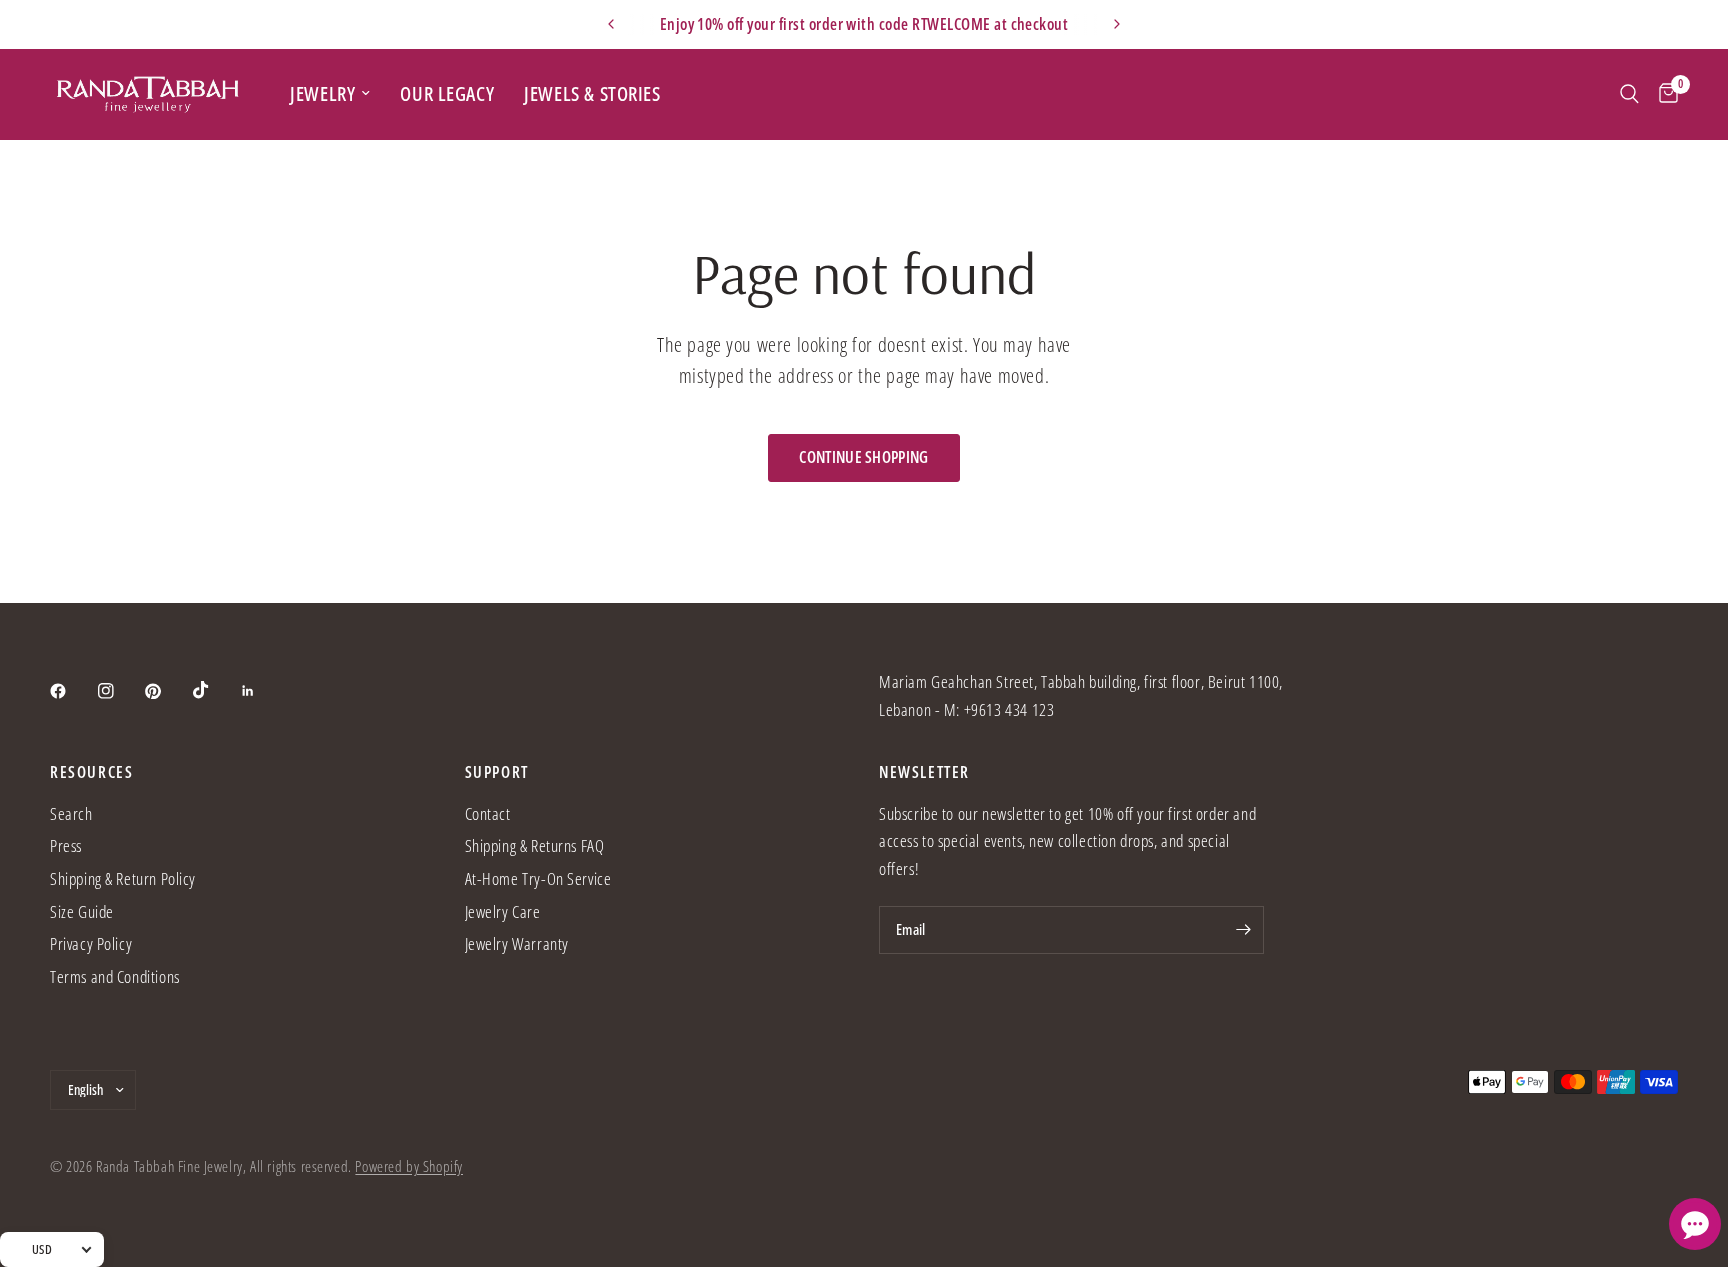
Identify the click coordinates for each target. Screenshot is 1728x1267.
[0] (1663, 94)
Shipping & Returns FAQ (535, 845)
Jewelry (322, 93)
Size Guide (82, 911)
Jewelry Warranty (517, 943)
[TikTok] (215, 690)
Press (66, 845)
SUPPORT (497, 772)
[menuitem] (330, 93)
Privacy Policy (91, 943)
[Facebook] (72, 691)
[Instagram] (120, 691)
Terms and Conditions (115, 976)
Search (71, 813)
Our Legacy (447, 93)
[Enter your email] (1244, 930)
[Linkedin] (262, 691)
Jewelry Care (503, 911)
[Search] (1629, 94)
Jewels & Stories (592, 93)
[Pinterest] (167, 691)
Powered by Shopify (409, 1166)
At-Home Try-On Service (538, 878)
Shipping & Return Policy (123, 878)
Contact (488, 813)
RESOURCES (92, 772)
